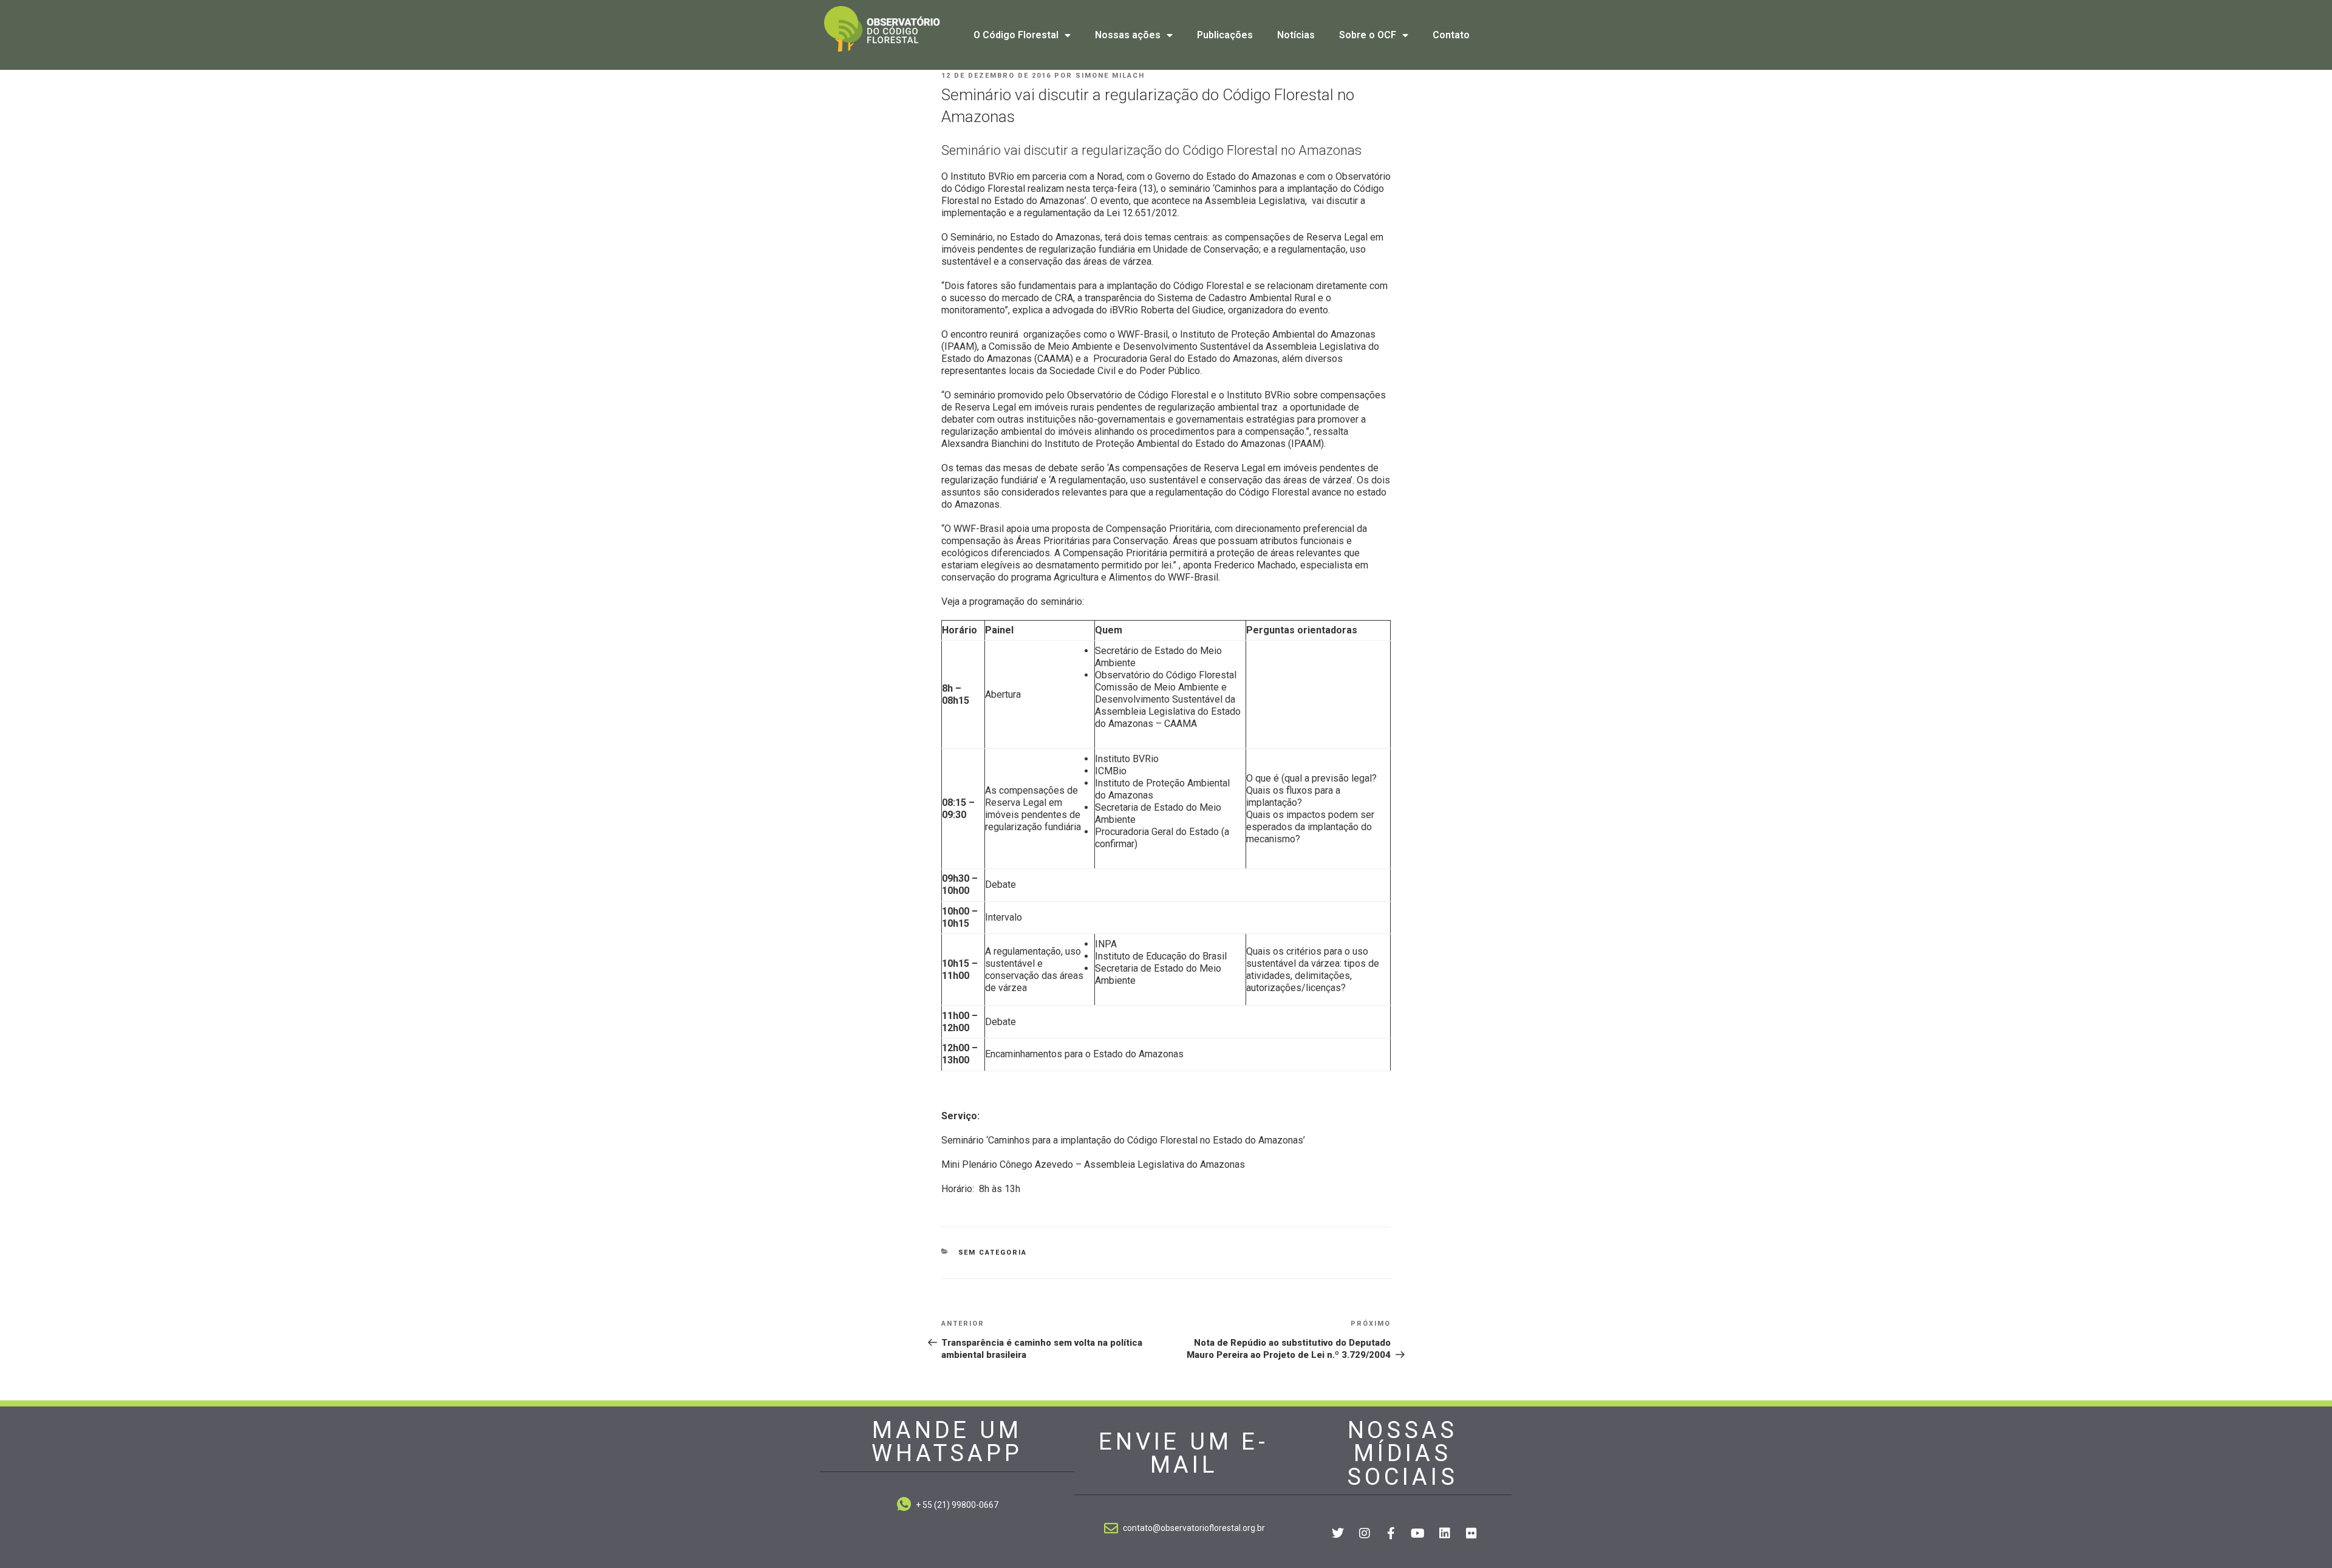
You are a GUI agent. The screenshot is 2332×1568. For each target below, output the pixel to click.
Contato (1451, 35)
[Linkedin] (1445, 1533)
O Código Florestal (1016, 35)
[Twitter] (1338, 1533)
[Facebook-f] (1391, 1533)
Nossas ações (1128, 35)
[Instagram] (1365, 1533)
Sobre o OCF (1368, 35)
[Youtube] (1418, 1533)
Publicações (1225, 35)
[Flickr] (1471, 1533)
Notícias (1296, 35)
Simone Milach (1110, 76)
